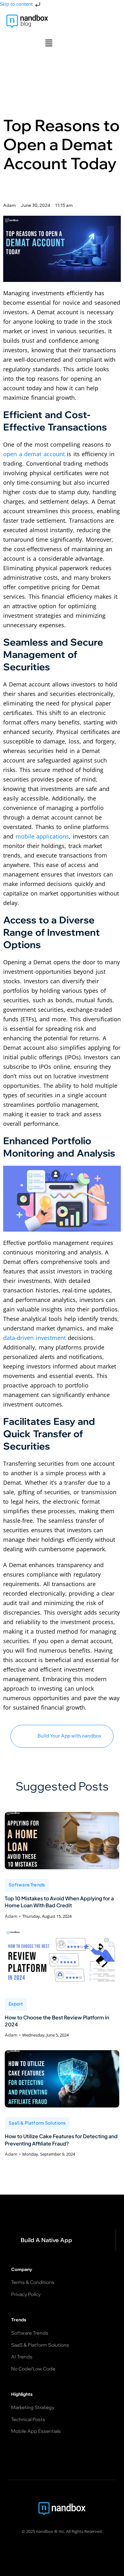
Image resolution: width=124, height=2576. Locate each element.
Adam (11, 1916)
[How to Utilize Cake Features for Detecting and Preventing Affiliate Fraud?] (62, 2079)
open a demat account (34, 454)
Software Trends (27, 1884)
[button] (49, 43)
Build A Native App (46, 2240)
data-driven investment (34, 1338)
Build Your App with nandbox (69, 1736)
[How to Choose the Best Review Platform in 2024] (62, 1960)
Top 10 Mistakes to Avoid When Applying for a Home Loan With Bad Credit (59, 1902)
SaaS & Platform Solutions (37, 2123)
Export (16, 2004)
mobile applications (42, 836)
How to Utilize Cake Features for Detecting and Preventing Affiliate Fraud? (61, 2140)
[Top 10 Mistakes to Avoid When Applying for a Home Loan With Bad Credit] (62, 1841)
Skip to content (17, 4)
